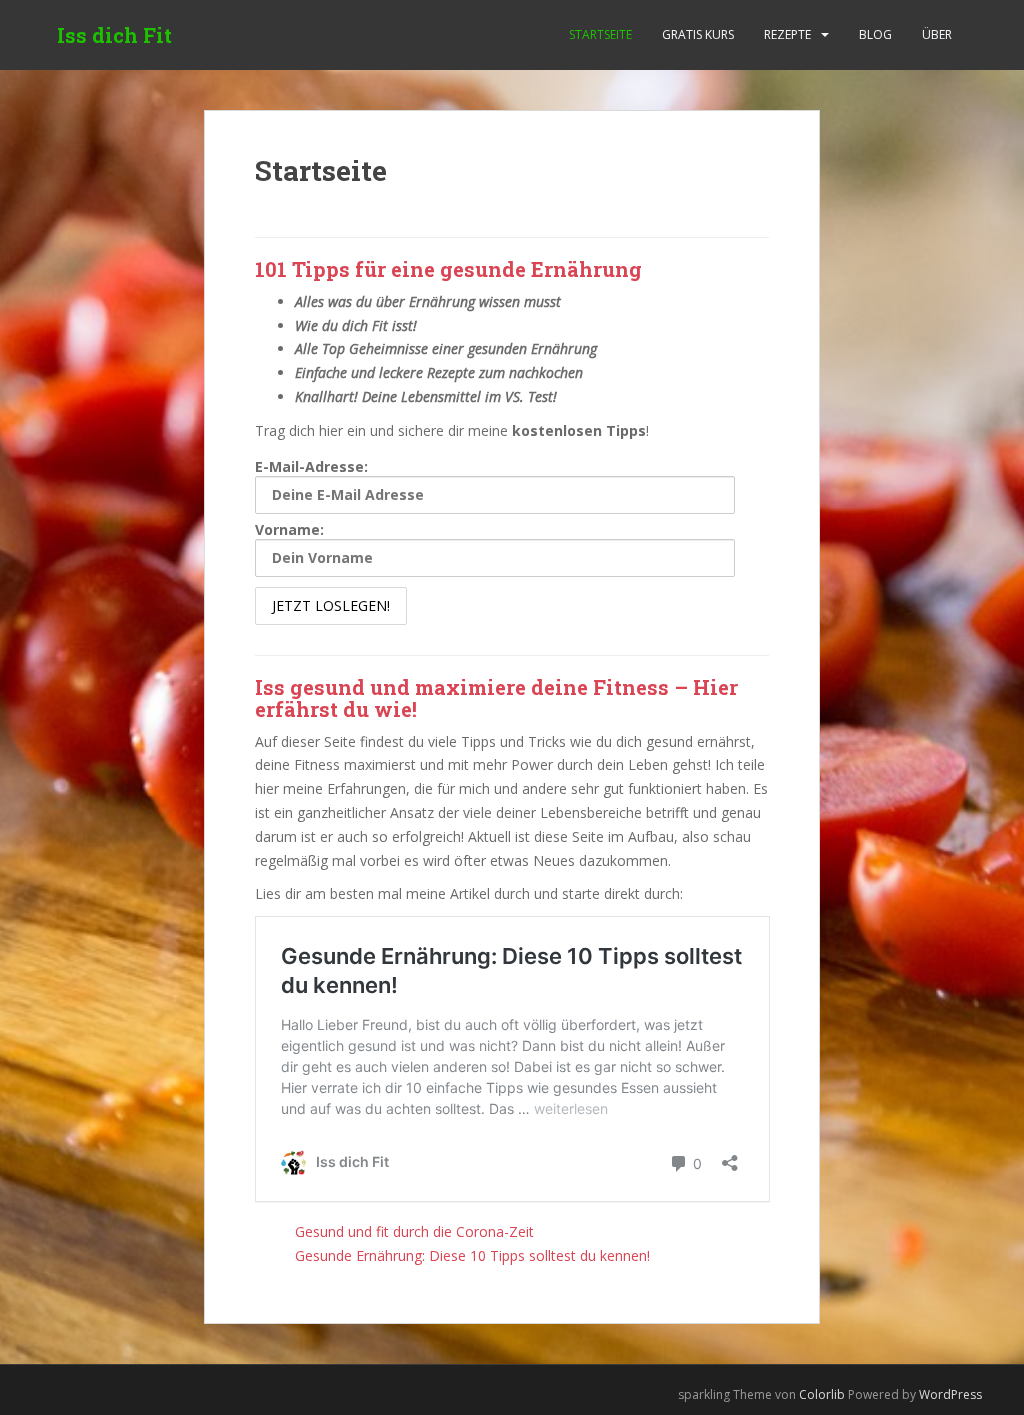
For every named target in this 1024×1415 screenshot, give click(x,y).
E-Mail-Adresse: (311, 466)
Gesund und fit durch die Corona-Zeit (414, 1231)
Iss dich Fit (114, 35)
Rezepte (787, 34)
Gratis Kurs (698, 34)
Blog (875, 34)
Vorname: (289, 529)
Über (937, 34)
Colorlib (822, 1394)
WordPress (950, 1394)
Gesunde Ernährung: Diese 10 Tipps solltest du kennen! (472, 1255)
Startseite (600, 34)
